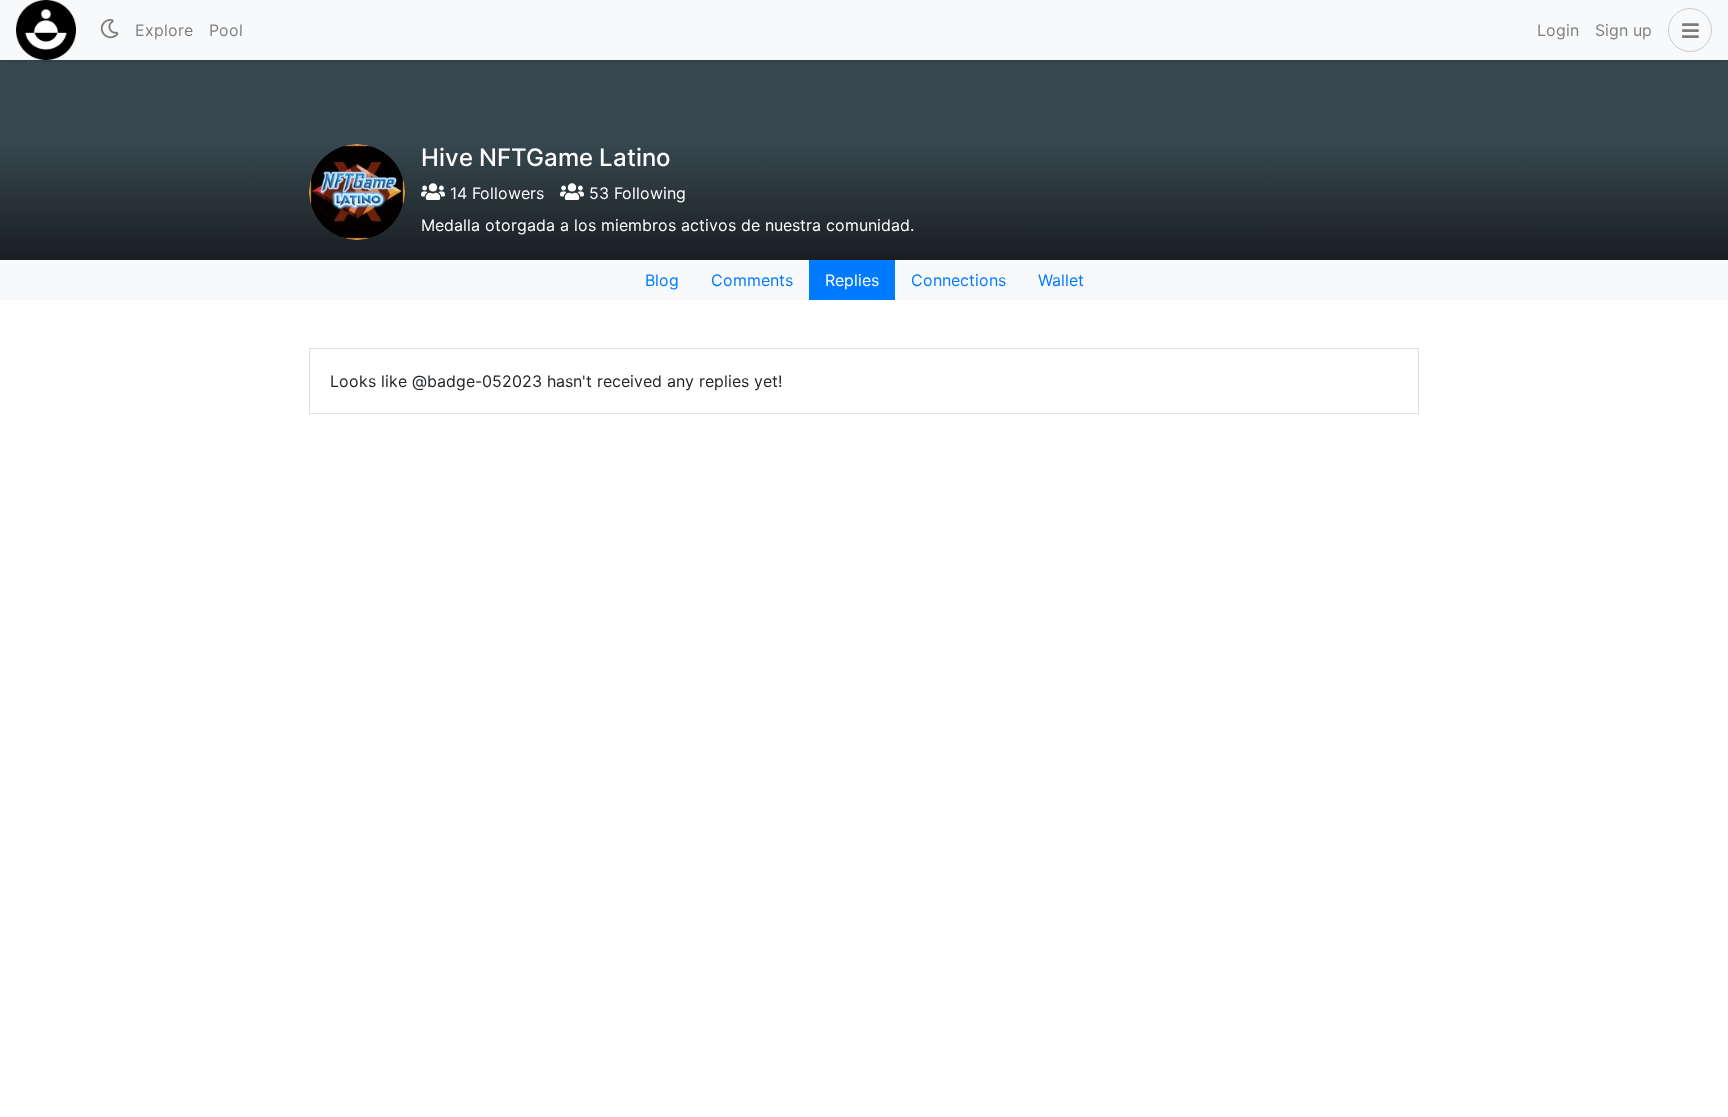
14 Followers (494, 193)
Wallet (1061, 280)
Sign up (1623, 30)
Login (1558, 30)
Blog (662, 280)
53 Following (635, 193)
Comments (752, 280)
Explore (164, 30)
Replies (852, 280)
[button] (1686, 30)
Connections (958, 280)
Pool (226, 30)
